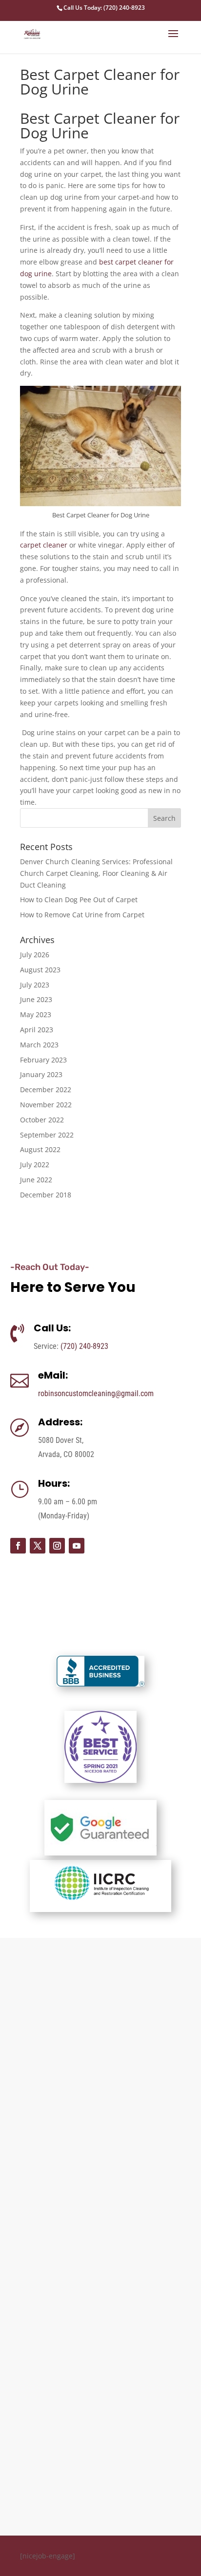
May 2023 (36, 1014)
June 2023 (36, 999)
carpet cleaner (44, 545)
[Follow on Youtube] (77, 1546)
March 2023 (39, 1045)
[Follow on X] (38, 1546)
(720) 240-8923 (84, 1346)
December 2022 (46, 1089)
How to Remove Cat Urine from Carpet (82, 915)
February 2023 (43, 1060)
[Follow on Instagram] (57, 1546)
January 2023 (41, 1074)
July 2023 (35, 985)
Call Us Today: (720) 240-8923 (104, 8)
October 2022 (42, 1120)
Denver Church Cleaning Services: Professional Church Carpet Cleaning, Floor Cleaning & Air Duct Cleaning (96, 873)
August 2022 (40, 1149)
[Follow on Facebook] (18, 1546)
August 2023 (40, 970)
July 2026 (35, 955)
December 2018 (46, 1195)
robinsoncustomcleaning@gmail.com (96, 1393)
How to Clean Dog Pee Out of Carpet (79, 900)
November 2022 (46, 1105)
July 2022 (35, 1165)
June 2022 (36, 1180)
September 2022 (47, 1135)
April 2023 (37, 1030)
